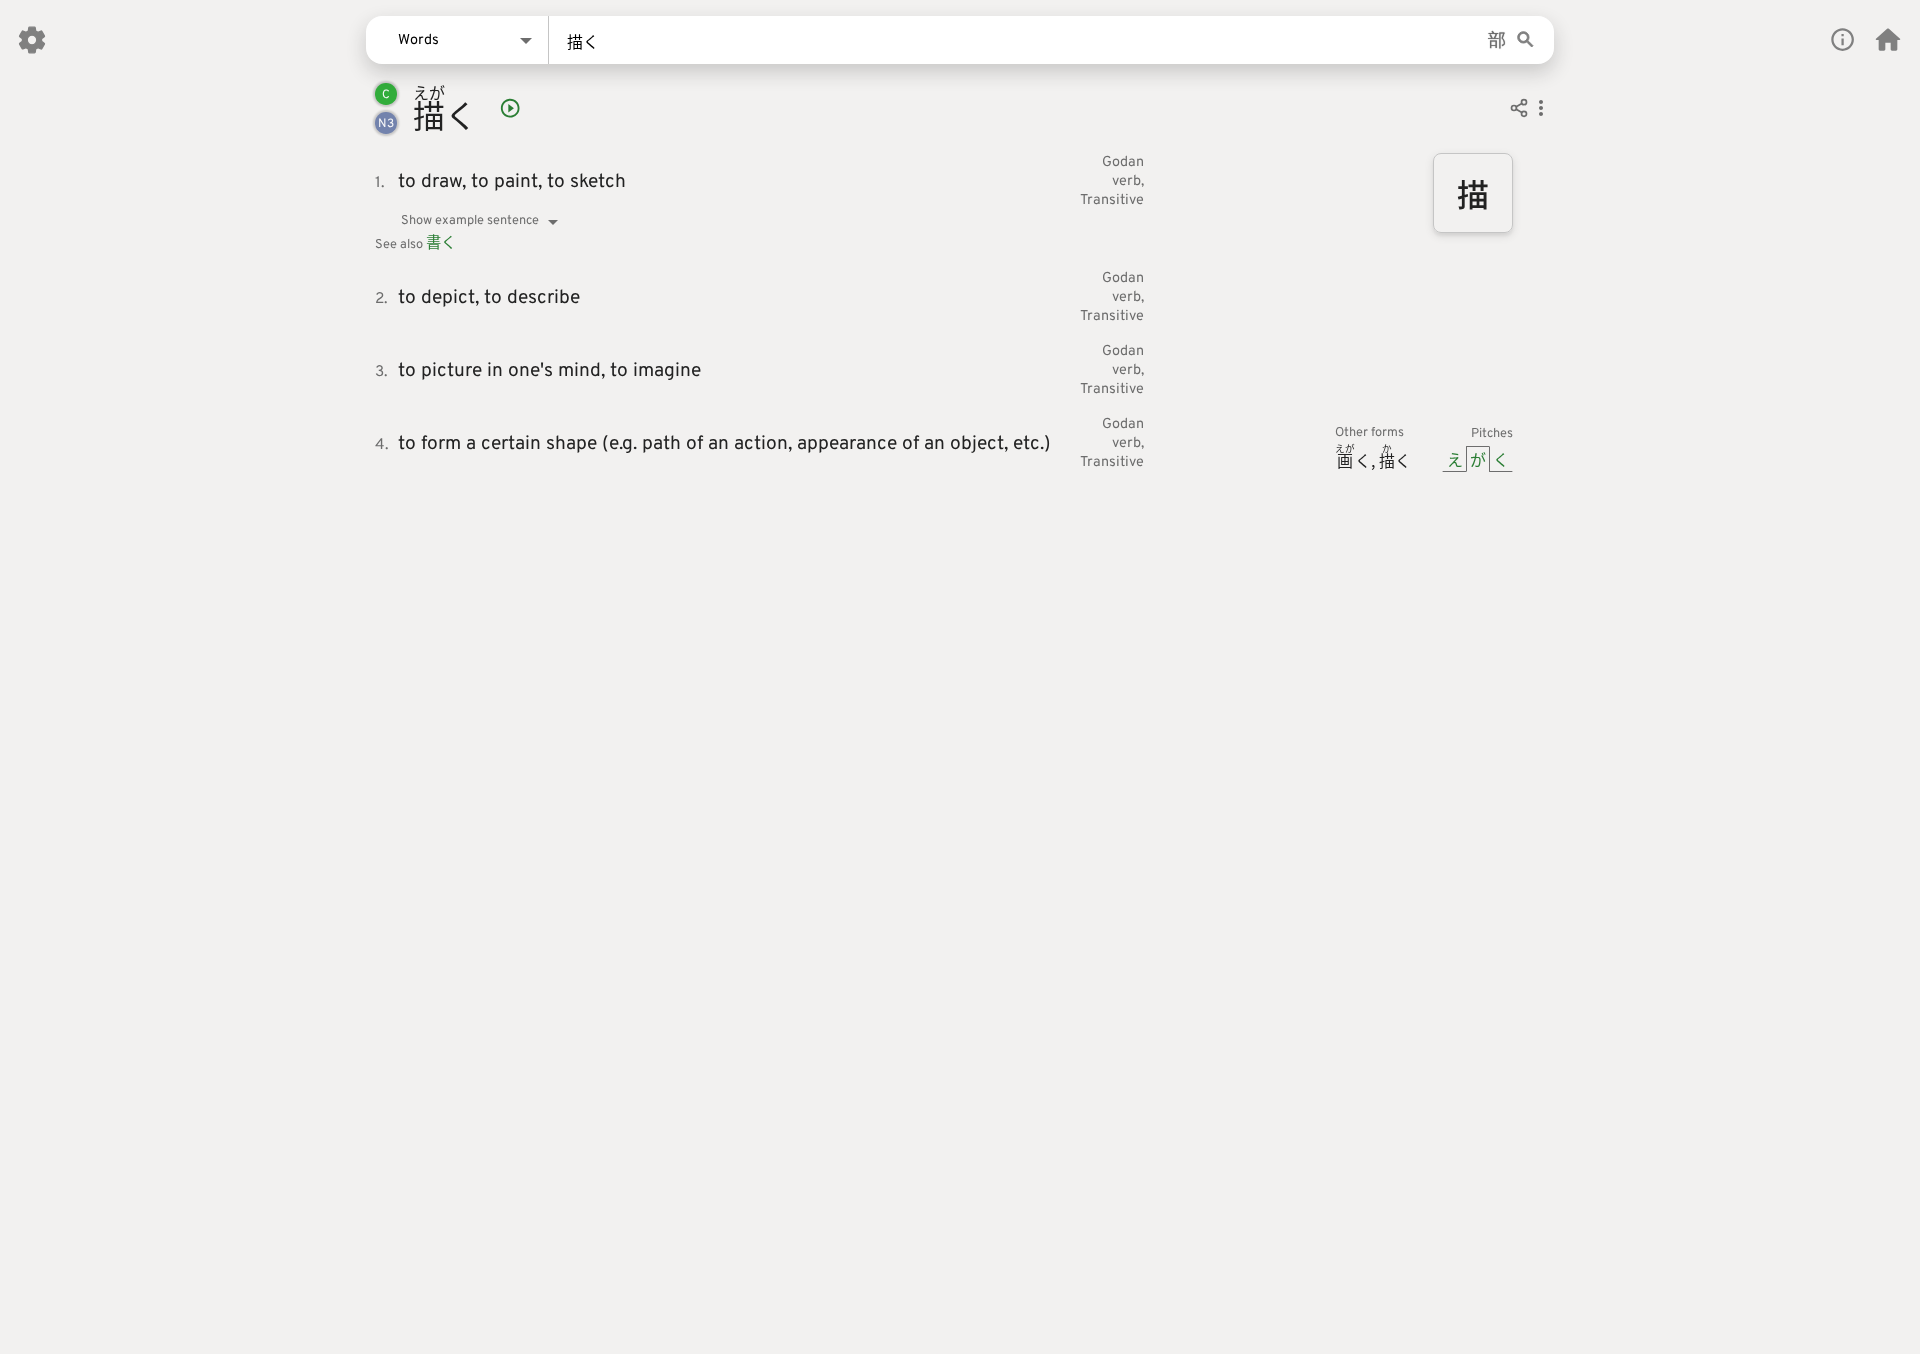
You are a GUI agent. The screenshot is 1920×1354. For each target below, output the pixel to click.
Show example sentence (470, 221)
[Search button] (1525, 40)
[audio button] (510, 108)
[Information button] (1842, 39)
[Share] (1519, 111)
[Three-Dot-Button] (1541, 111)
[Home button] (1888, 40)
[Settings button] (32, 40)
